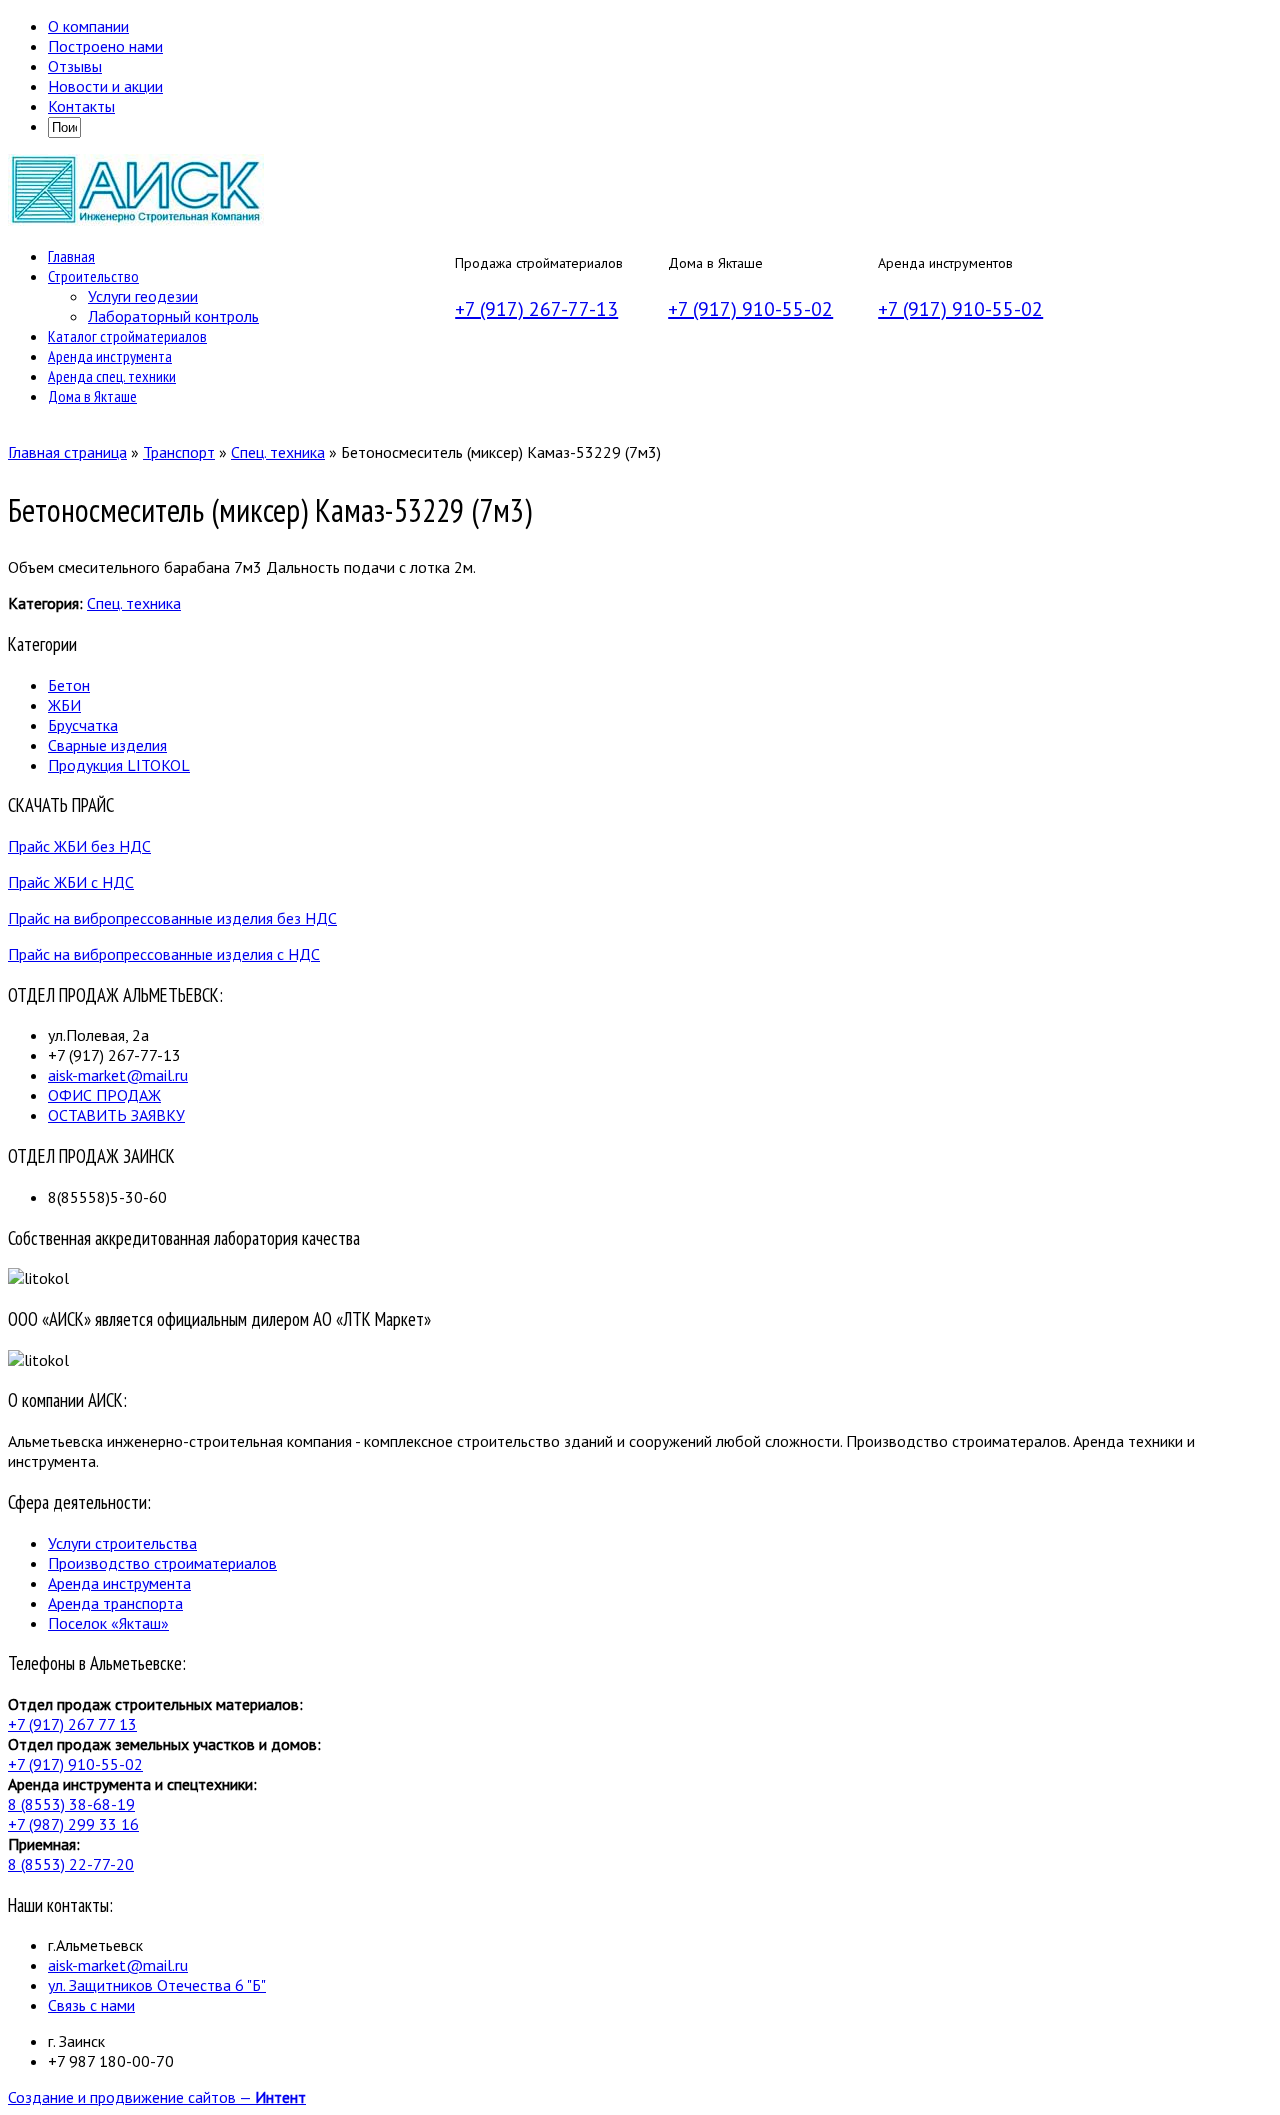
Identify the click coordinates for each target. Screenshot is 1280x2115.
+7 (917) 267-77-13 (536, 309)
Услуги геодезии (143, 296)
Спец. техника (278, 452)
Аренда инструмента (110, 356)
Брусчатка (83, 725)
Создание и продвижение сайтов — (157, 2097)
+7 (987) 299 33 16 (73, 1824)
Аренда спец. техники (112, 376)
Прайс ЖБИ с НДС (71, 882)
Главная (71, 256)
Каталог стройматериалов (127, 336)
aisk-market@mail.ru (118, 1075)
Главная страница (67, 452)
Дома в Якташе (92, 396)
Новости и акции (105, 86)
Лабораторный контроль (173, 316)
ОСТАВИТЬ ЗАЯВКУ (116, 1115)
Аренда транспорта (115, 1603)
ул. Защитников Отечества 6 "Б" (157, 1985)
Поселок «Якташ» (108, 1623)
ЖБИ (64, 705)
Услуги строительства (122, 1543)
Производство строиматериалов (162, 1563)
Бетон (69, 685)
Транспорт (179, 452)
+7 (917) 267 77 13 (72, 1724)
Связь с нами (91, 2005)
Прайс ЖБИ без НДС (79, 846)
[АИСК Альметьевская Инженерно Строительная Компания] (136, 220)
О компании (88, 26)
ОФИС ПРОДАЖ (104, 1095)
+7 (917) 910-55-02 (750, 309)
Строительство (93, 276)
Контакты (81, 106)
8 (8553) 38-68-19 (71, 1804)
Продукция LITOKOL (119, 765)
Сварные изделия (107, 745)
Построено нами (105, 46)
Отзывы (75, 66)
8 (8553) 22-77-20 (71, 1864)
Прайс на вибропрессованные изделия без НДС (172, 918)
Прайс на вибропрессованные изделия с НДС (164, 954)
